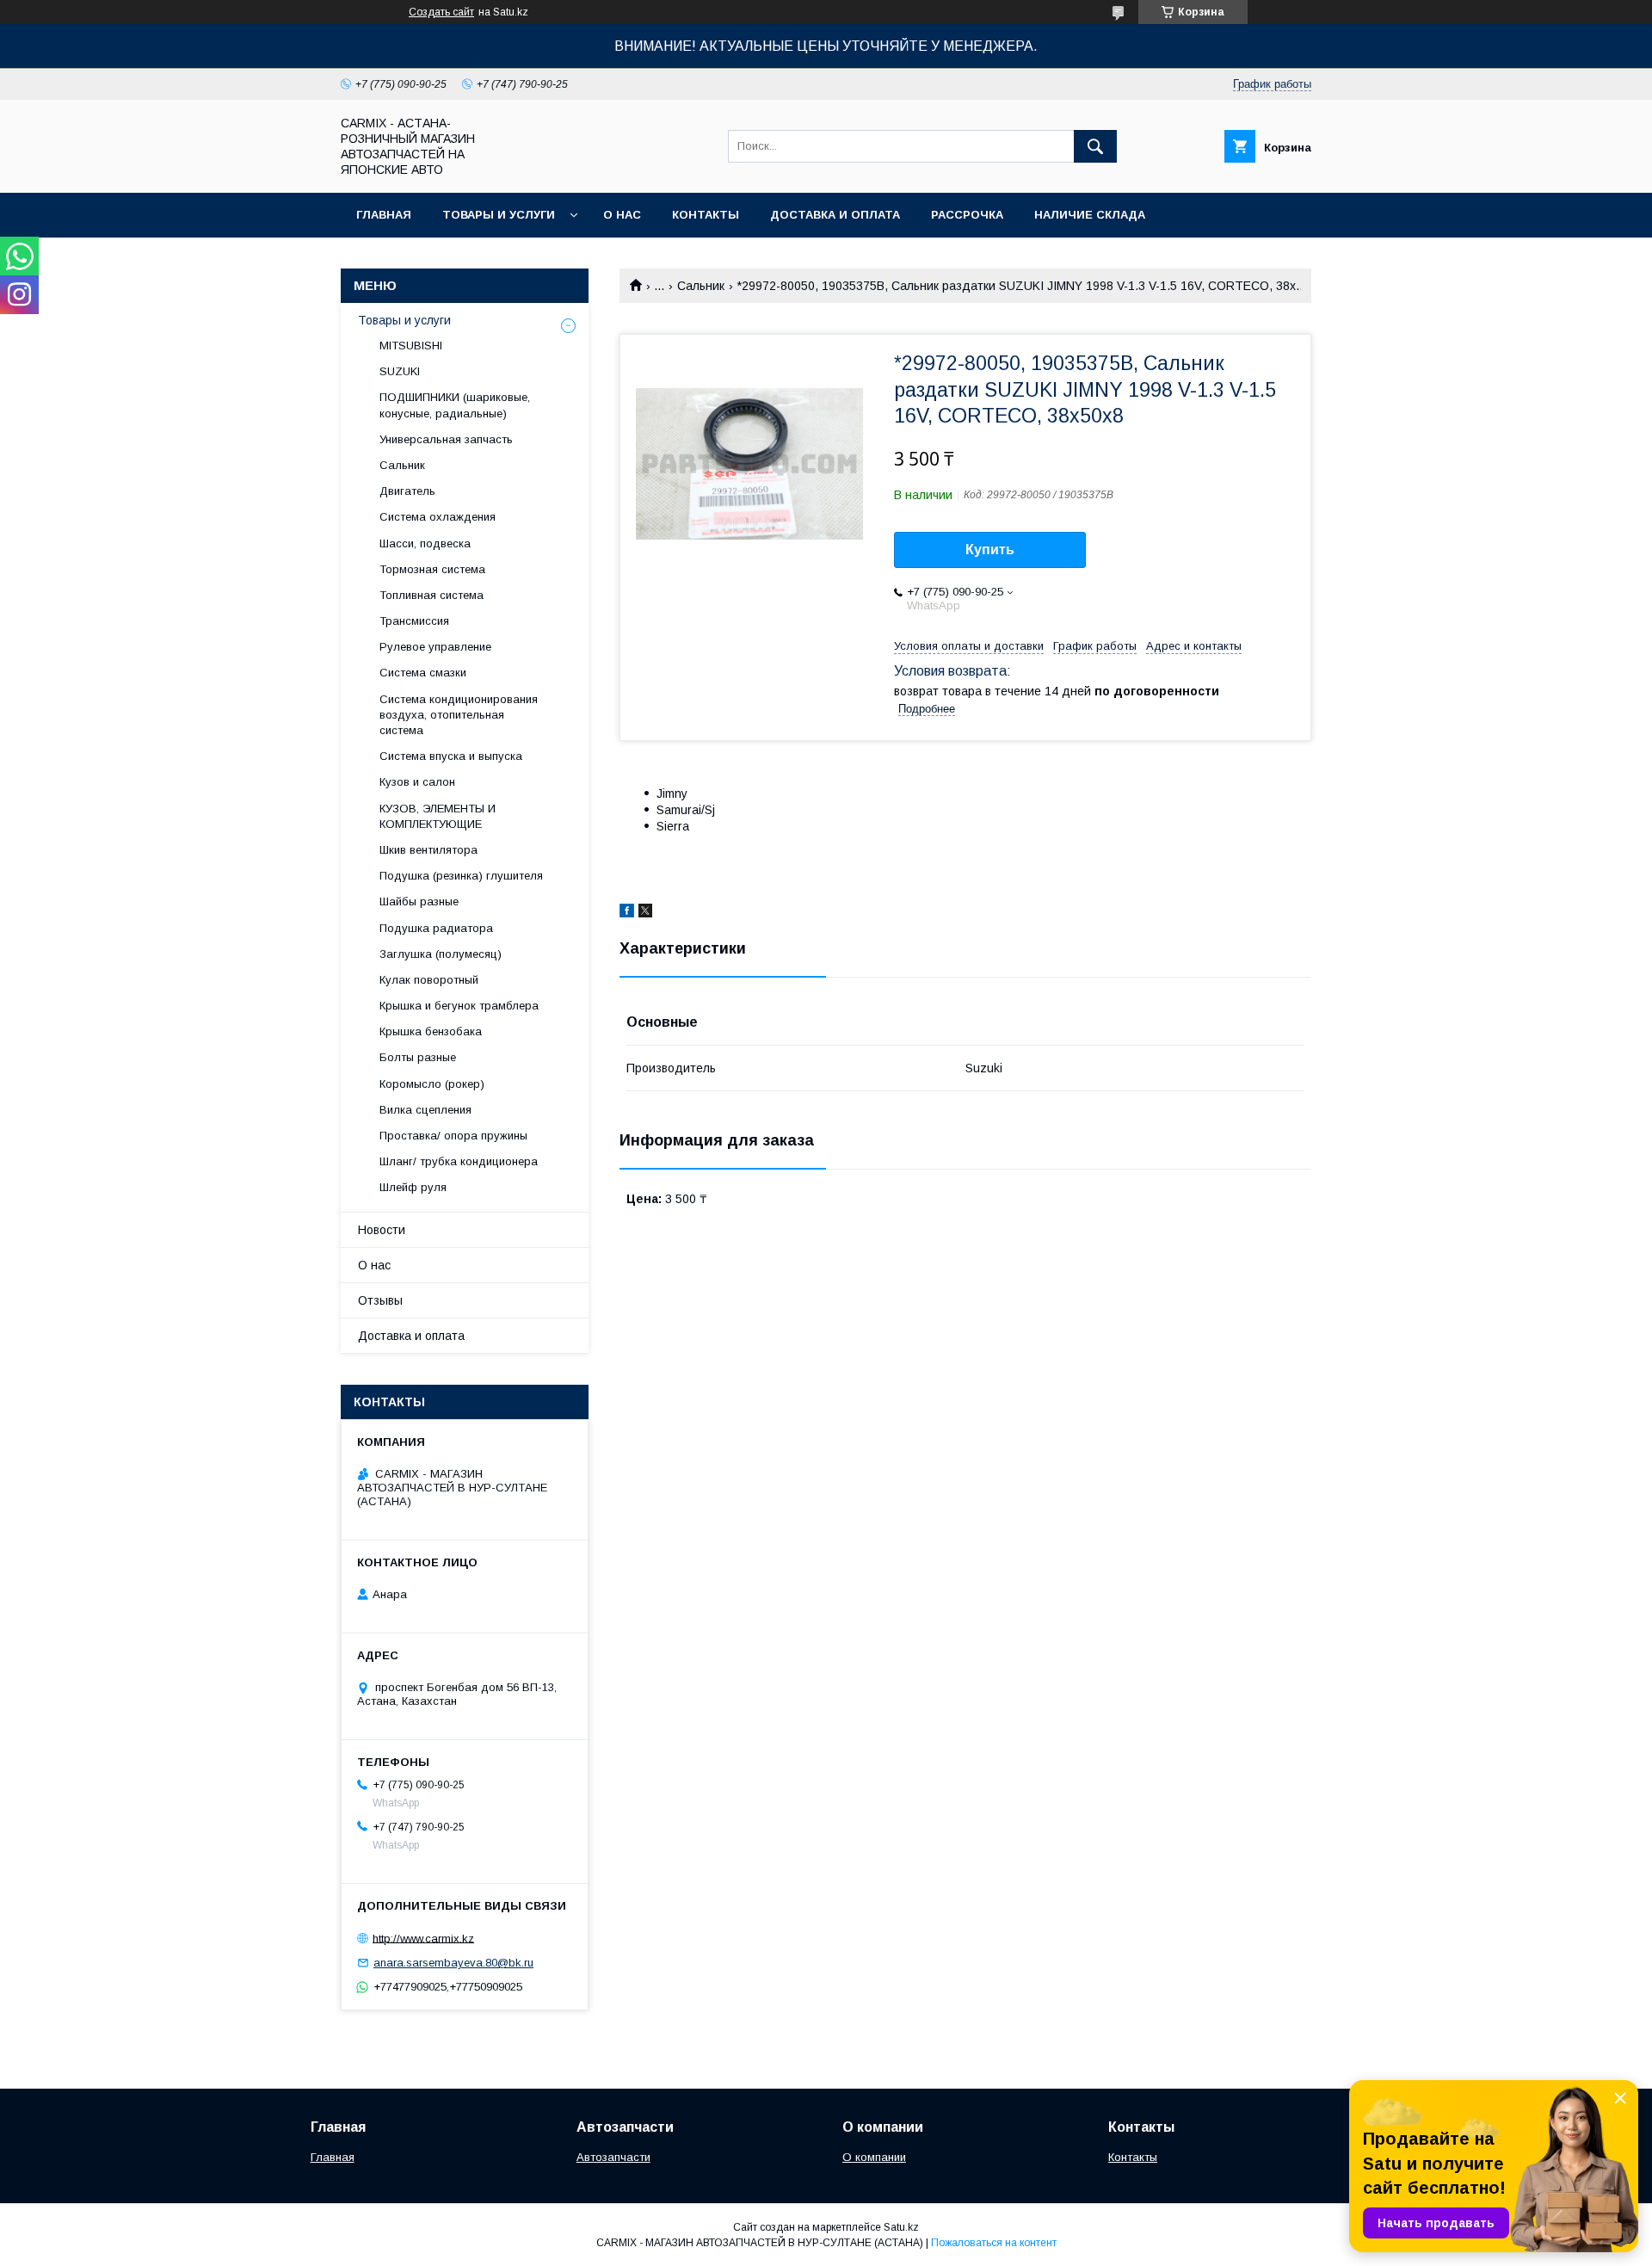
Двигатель (407, 491)
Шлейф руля (413, 1187)
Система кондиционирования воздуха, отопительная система (459, 715)
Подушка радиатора (436, 928)
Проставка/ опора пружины (453, 1136)
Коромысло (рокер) (432, 1084)
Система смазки (423, 673)
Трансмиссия (414, 621)
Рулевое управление (435, 647)
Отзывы (380, 1300)
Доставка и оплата (835, 215)
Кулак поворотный (429, 980)
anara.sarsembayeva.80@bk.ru (453, 1963)
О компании (874, 2157)
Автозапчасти (613, 2157)
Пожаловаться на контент (994, 2243)
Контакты (706, 215)
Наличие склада (1090, 215)
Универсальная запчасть (446, 439)
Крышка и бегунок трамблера (459, 1006)
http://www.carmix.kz (423, 1938)
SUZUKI (400, 371)
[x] (645, 913)
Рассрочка (967, 215)
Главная (384, 215)
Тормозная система (432, 569)
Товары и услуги (499, 215)
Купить (990, 550)
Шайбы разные (419, 901)
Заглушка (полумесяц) (441, 954)
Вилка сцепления (425, 1110)
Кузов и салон (417, 782)
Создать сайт (441, 12)
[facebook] (627, 913)
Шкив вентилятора (428, 850)
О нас (622, 215)
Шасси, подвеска (425, 543)
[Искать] (1095, 146)
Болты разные (418, 1057)
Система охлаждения (438, 517)
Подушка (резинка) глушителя (461, 876)
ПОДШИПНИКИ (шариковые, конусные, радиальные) (455, 405)
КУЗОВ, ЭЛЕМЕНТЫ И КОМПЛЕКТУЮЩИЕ (438, 816)
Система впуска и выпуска (451, 756)
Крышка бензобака (431, 1031)
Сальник (701, 286)
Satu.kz (901, 2227)
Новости (382, 1230)
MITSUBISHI (411, 346)
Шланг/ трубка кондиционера (459, 1161)
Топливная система (431, 595)
